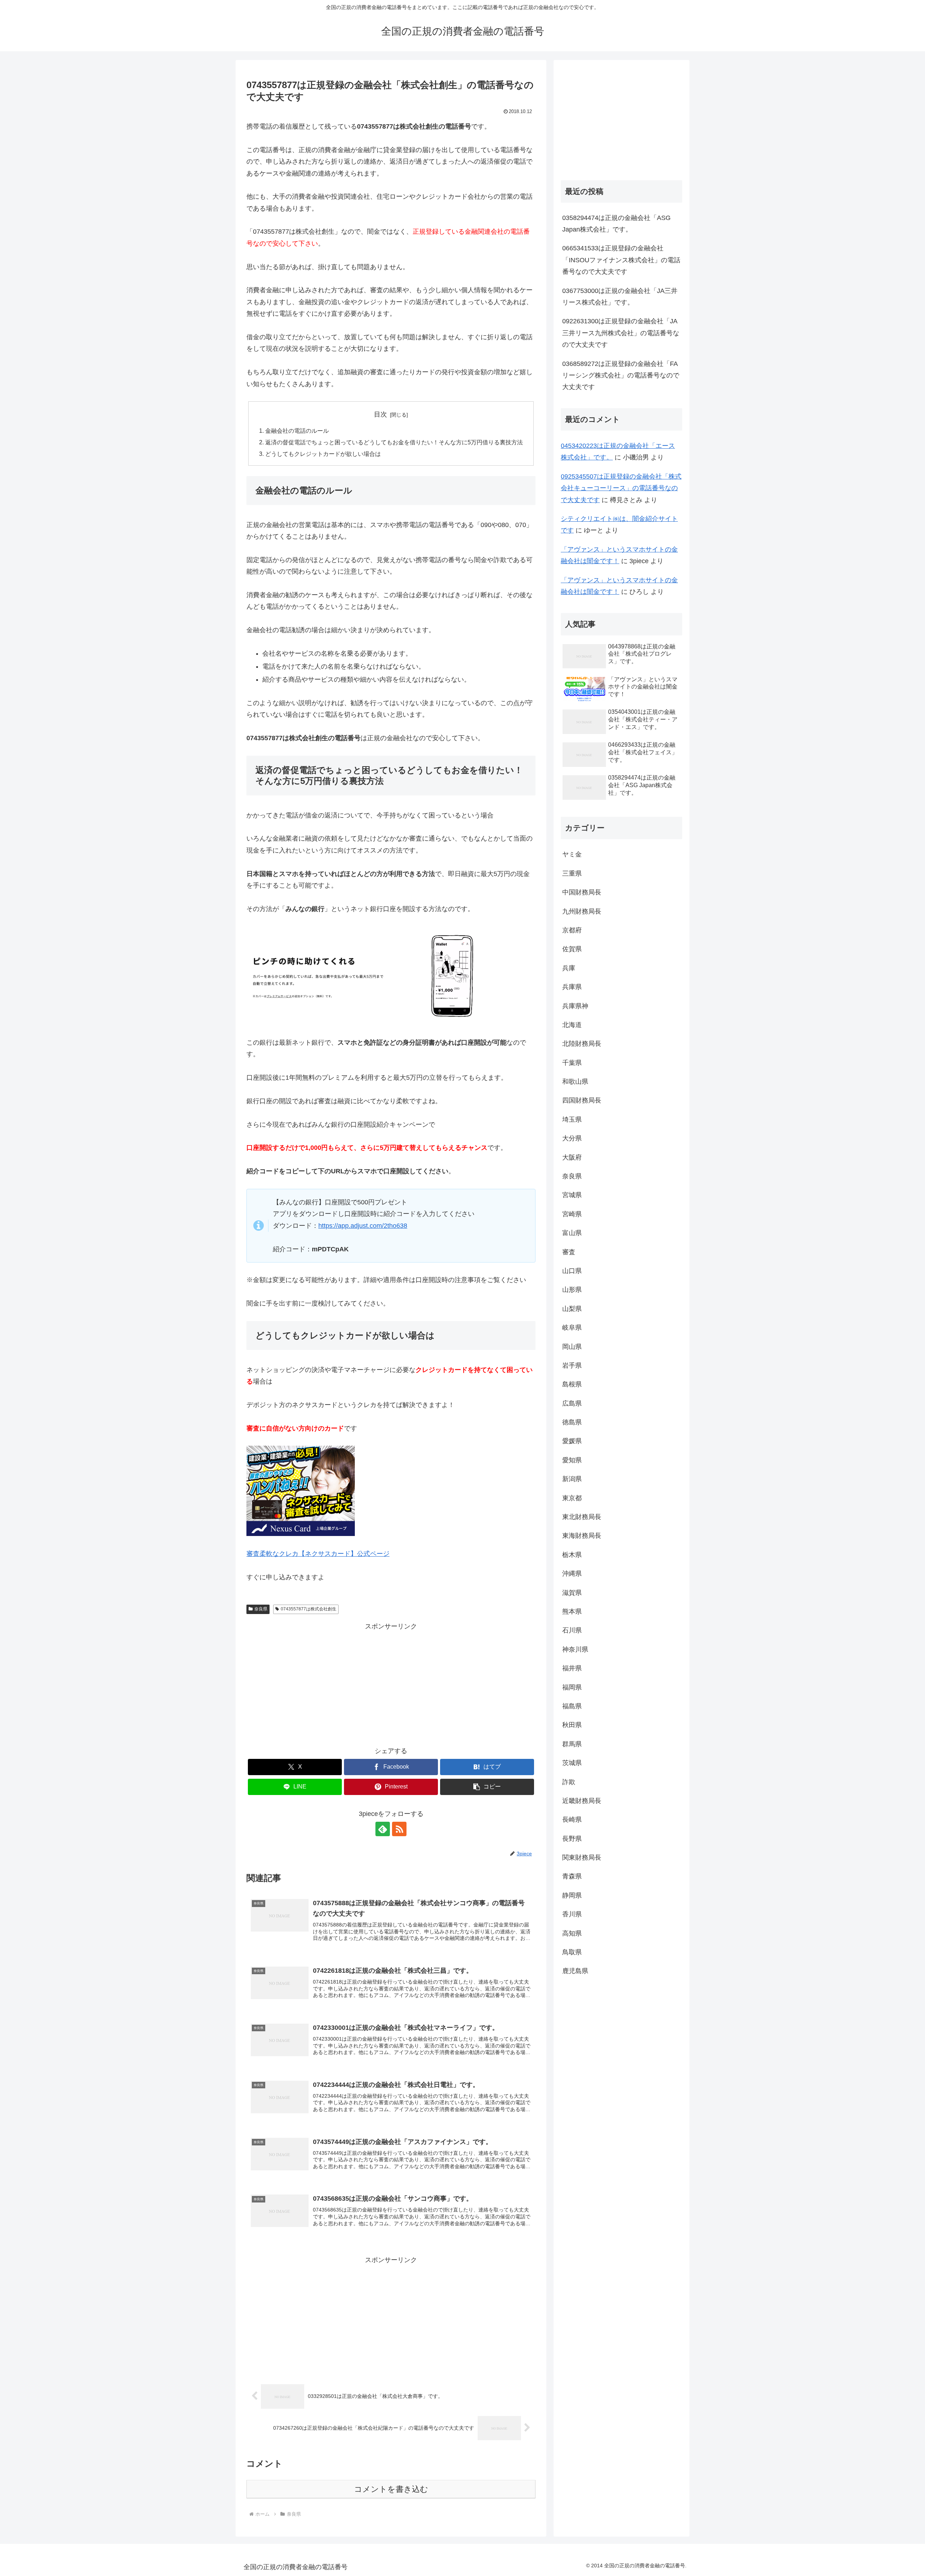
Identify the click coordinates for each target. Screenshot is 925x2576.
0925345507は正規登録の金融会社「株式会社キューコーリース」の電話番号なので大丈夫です (621, 488)
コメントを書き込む (391, 2489)
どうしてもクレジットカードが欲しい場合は (323, 454)
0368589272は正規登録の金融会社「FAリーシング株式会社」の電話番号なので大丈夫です (621, 376)
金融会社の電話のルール (297, 431)
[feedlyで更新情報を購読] (383, 1829)
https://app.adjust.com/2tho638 (363, 1226)
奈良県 (261, 1609)
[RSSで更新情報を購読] (399, 1829)
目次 (380, 414)
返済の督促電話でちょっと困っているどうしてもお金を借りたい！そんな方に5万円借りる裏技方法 (394, 442)
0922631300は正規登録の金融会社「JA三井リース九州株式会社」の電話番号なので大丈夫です (621, 333)
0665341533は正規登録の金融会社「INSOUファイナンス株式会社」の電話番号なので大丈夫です (621, 260)
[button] (487, 1787)
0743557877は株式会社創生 (309, 1609)
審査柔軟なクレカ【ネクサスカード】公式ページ (318, 1554)
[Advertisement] (391, 1683)
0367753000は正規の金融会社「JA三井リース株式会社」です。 (620, 297)
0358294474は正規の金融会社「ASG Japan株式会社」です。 (616, 224)
